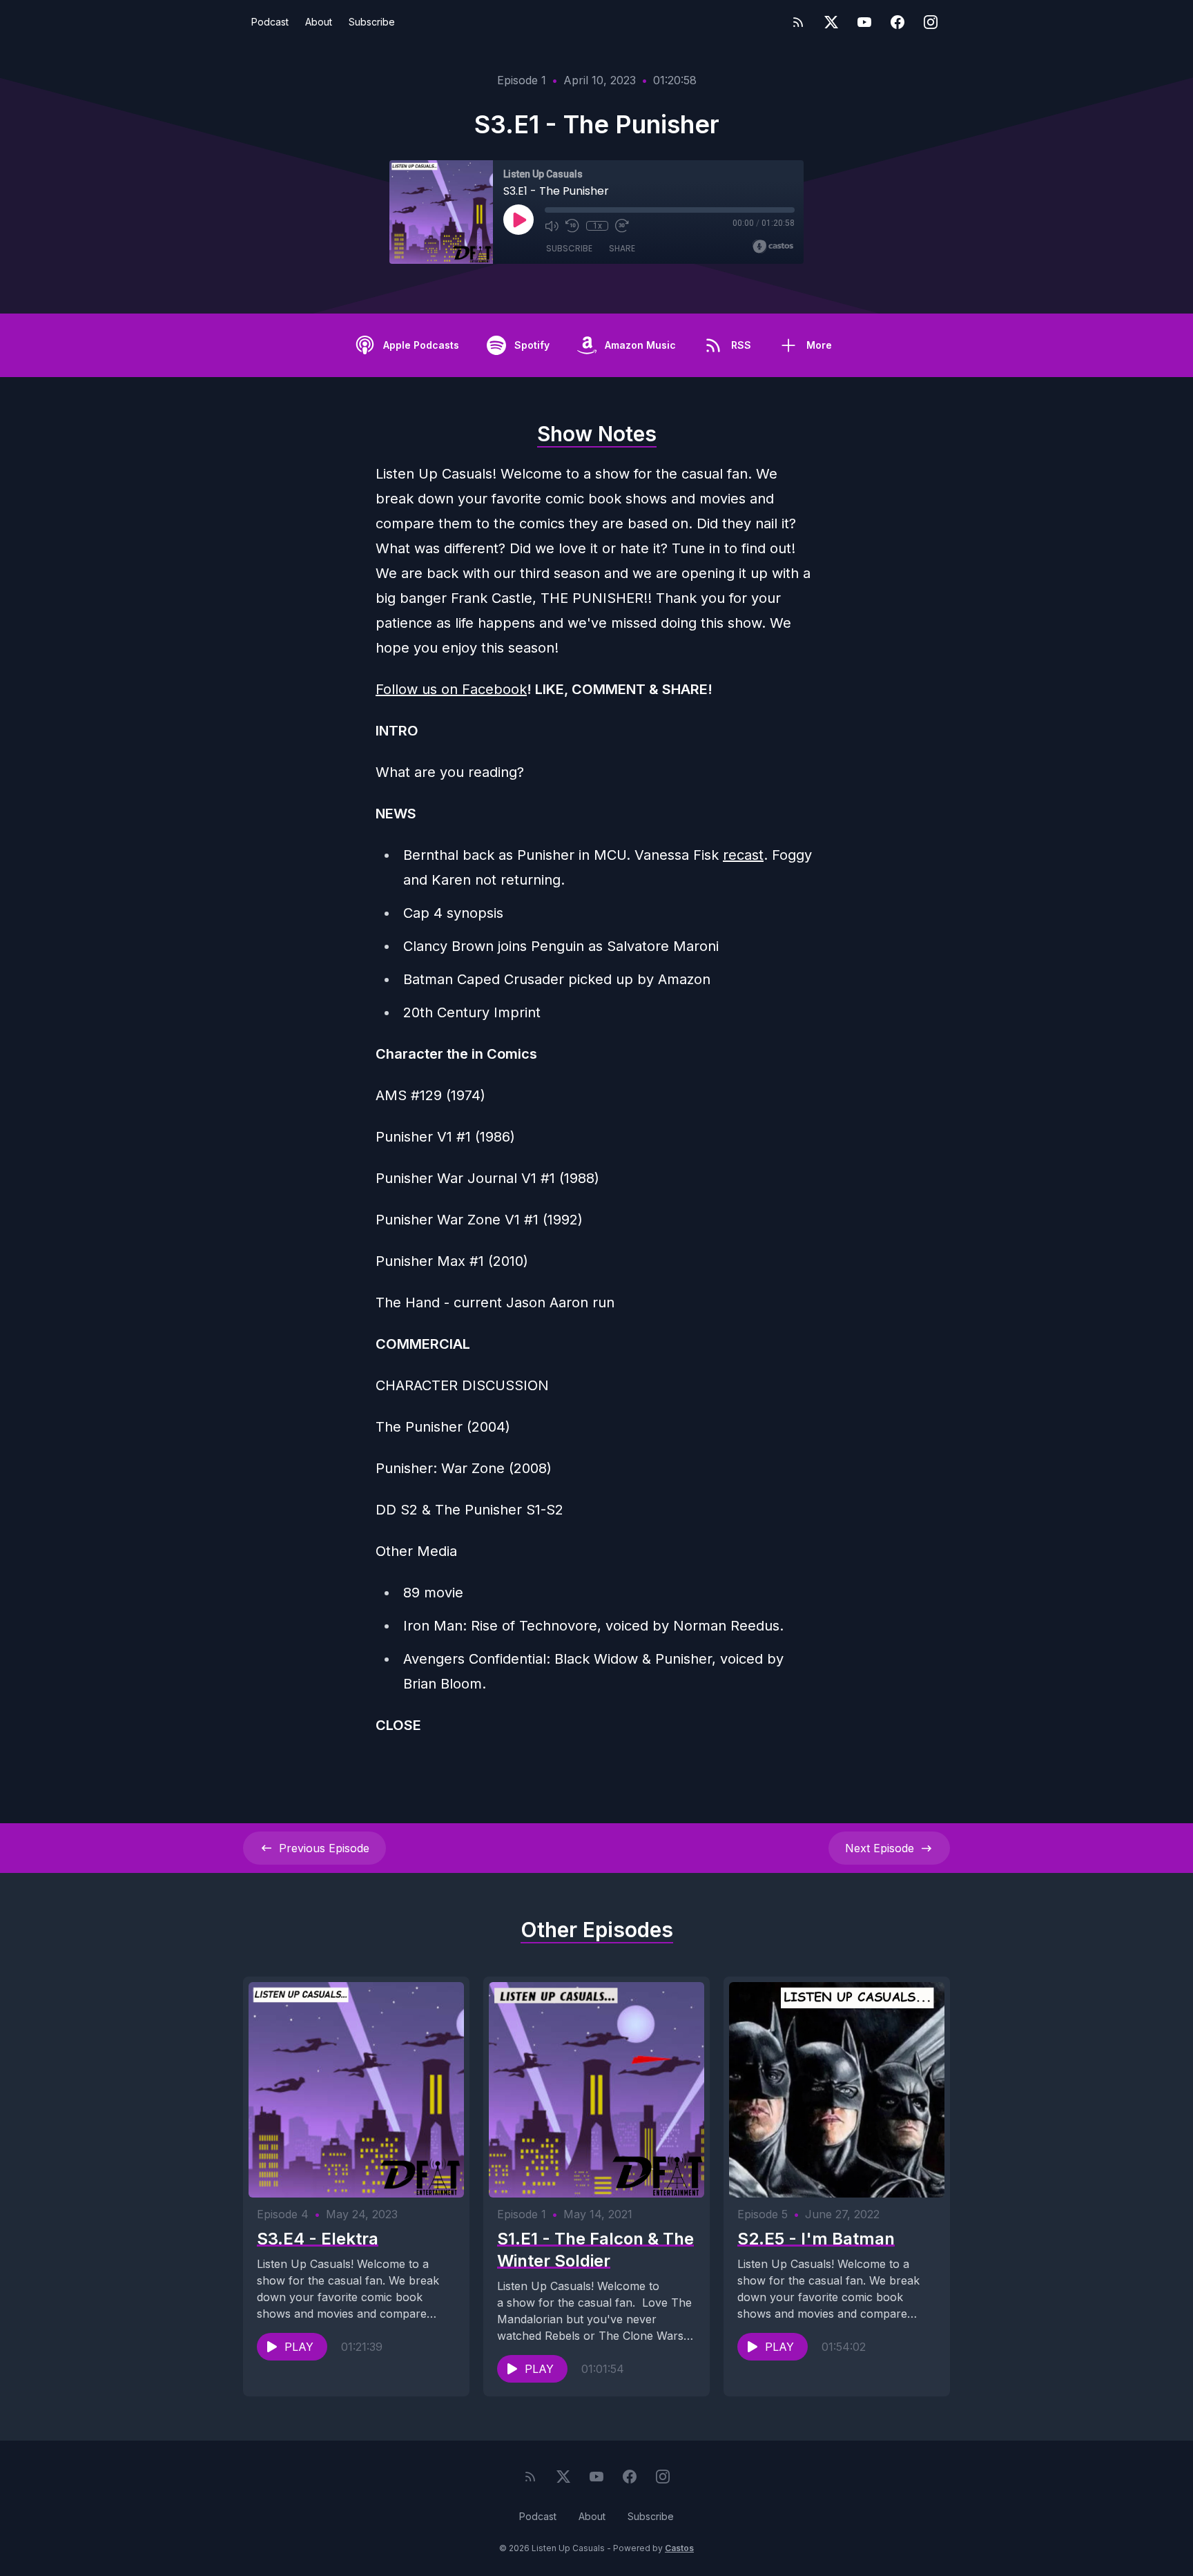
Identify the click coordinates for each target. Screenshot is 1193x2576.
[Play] (518, 220)
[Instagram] (931, 22)
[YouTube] (864, 22)
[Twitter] (831, 22)
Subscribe (372, 22)
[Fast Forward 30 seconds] (622, 226)
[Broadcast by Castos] (773, 247)
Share (622, 248)
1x (598, 226)
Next (880, 1848)
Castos (679, 2548)
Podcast (270, 22)
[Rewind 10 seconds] (572, 226)
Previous (324, 1848)
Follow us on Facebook (451, 689)
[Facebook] (898, 22)
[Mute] (552, 226)
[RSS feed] (798, 22)
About (319, 22)
